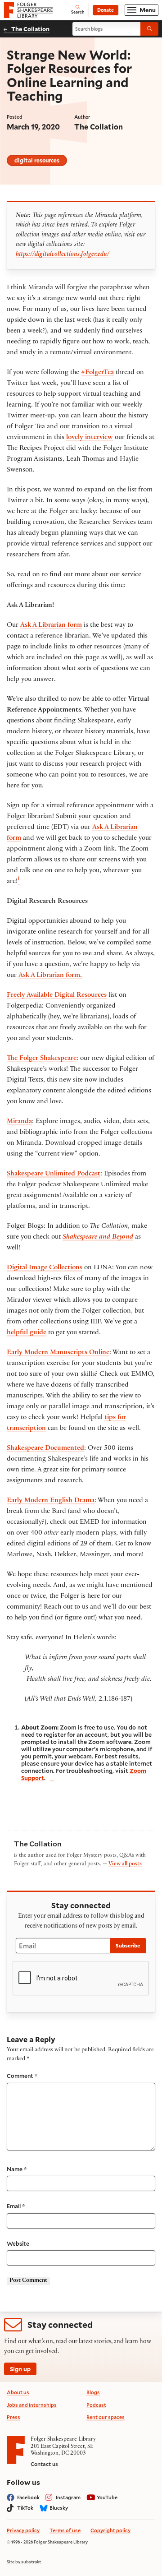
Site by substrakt (24, 2562)
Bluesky (59, 2508)
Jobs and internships (32, 2405)
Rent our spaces (106, 2417)
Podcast (96, 2405)
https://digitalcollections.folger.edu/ (63, 255)
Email (16, 2206)
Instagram (68, 2497)
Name (17, 2169)
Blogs (93, 2392)
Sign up (20, 2369)
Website (18, 2243)
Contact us (44, 2464)
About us (18, 2392)
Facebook (28, 2497)
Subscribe (128, 1945)
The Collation (30, 29)
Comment (22, 2076)
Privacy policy (23, 2530)
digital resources (37, 160)
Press (13, 2417)
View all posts (125, 1864)
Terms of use (65, 2530)
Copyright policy (110, 2530)
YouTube (107, 2497)
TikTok (25, 2508)
